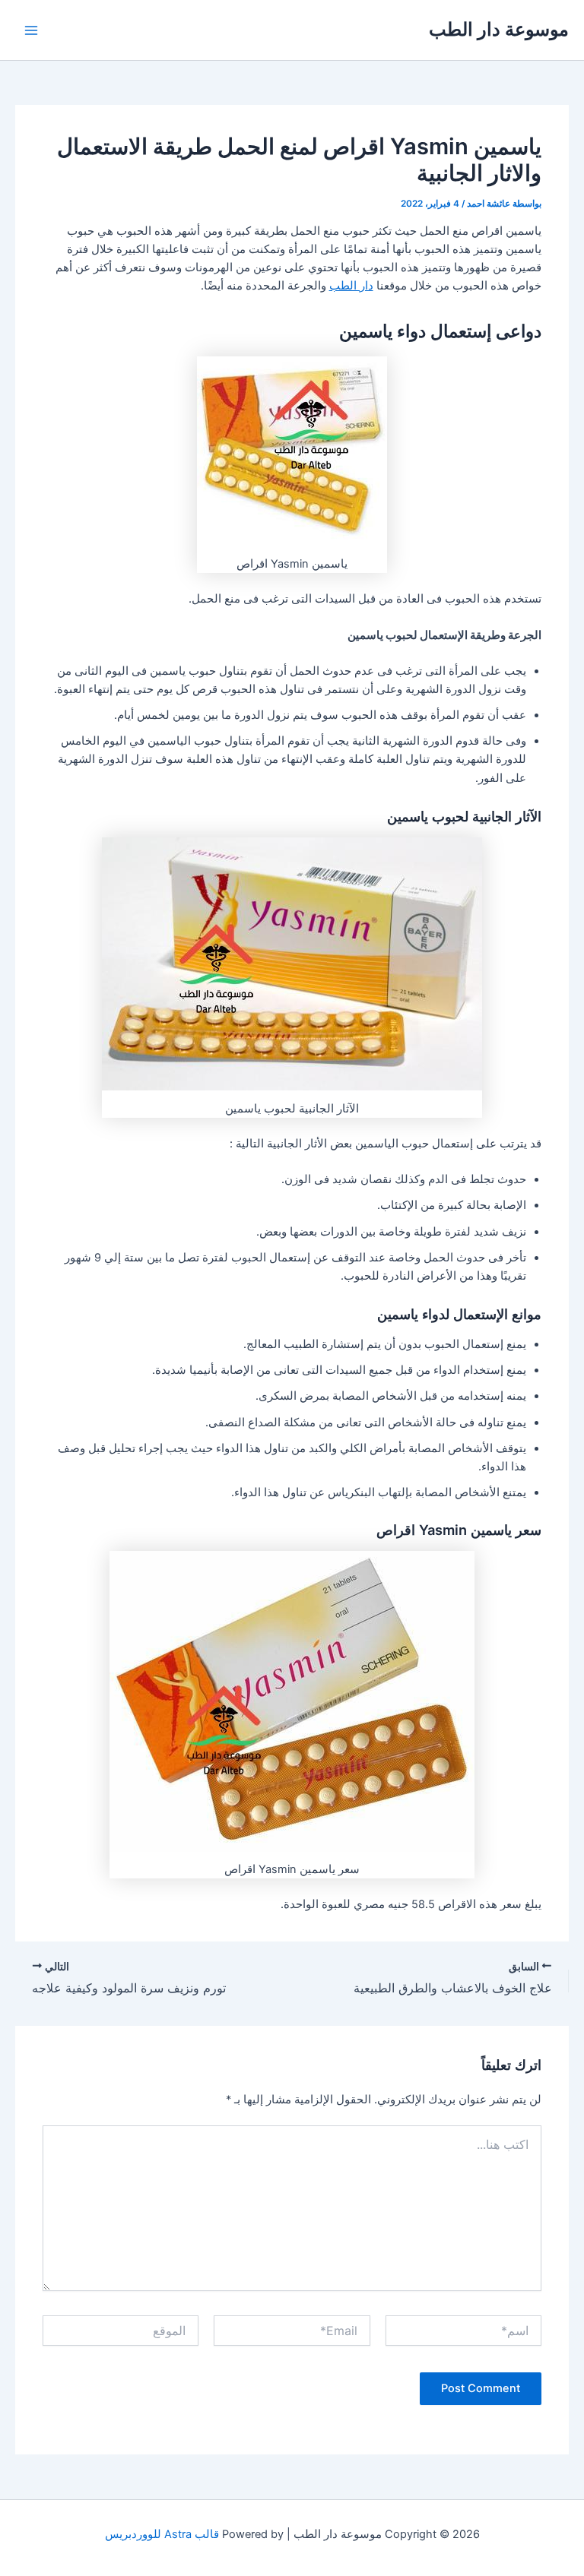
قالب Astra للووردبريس (162, 2534)
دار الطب (351, 286)
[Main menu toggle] (31, 30)
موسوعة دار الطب (499, 29)
